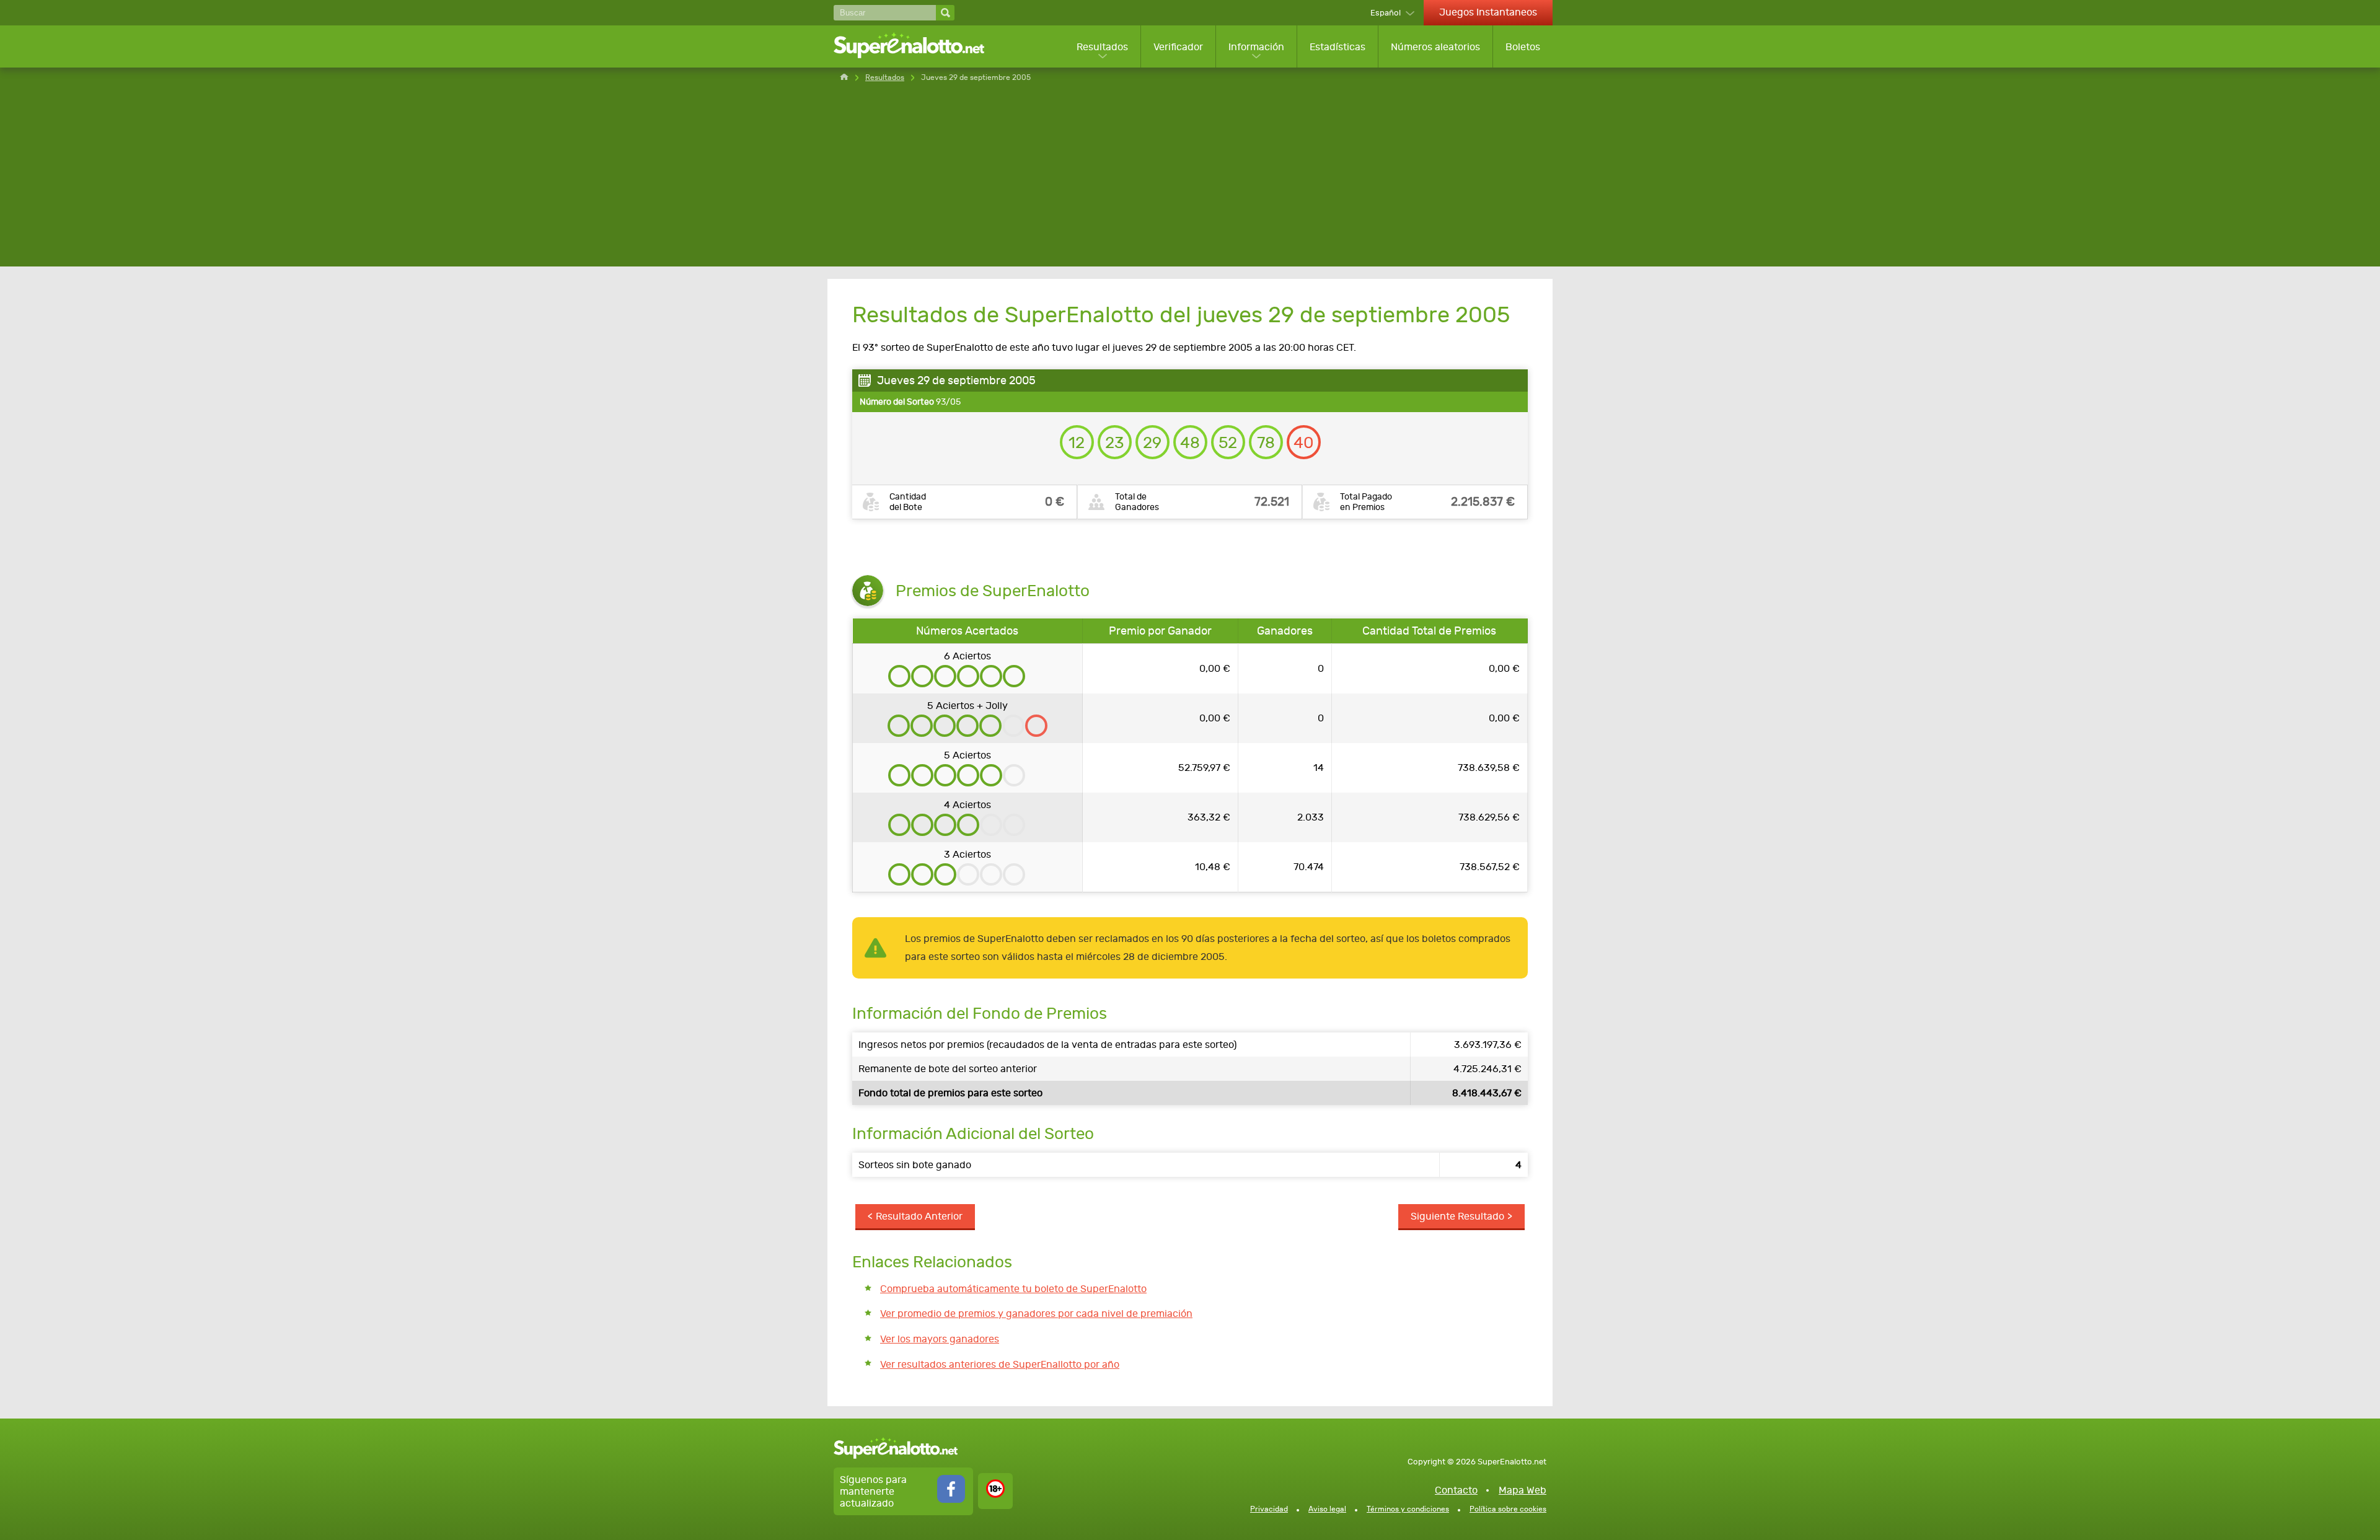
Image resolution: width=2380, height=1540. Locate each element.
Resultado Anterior (919, 1216)
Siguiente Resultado (1457, 1216)
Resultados (1102, 47)
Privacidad (1269, 1509)
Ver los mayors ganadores (940, 1339)
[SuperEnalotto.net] (917, 46)
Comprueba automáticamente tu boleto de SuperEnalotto (1013, 1289)
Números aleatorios (1435, 47)
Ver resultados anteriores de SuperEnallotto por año (1000, 1364)
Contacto (1456, 1490)
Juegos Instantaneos (1488, 12)
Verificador (1178, 47)
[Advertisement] (1190, 180)
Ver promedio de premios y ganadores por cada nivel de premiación (1036, 1313)
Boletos (1523, 47)
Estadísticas (1338, 47)
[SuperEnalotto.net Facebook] (951, 1499)
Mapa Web (1523, 1490)
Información (1256, 47)
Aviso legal (1327, 1509)
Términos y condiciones (1408, 1509)
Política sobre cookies (1508, 1509)
